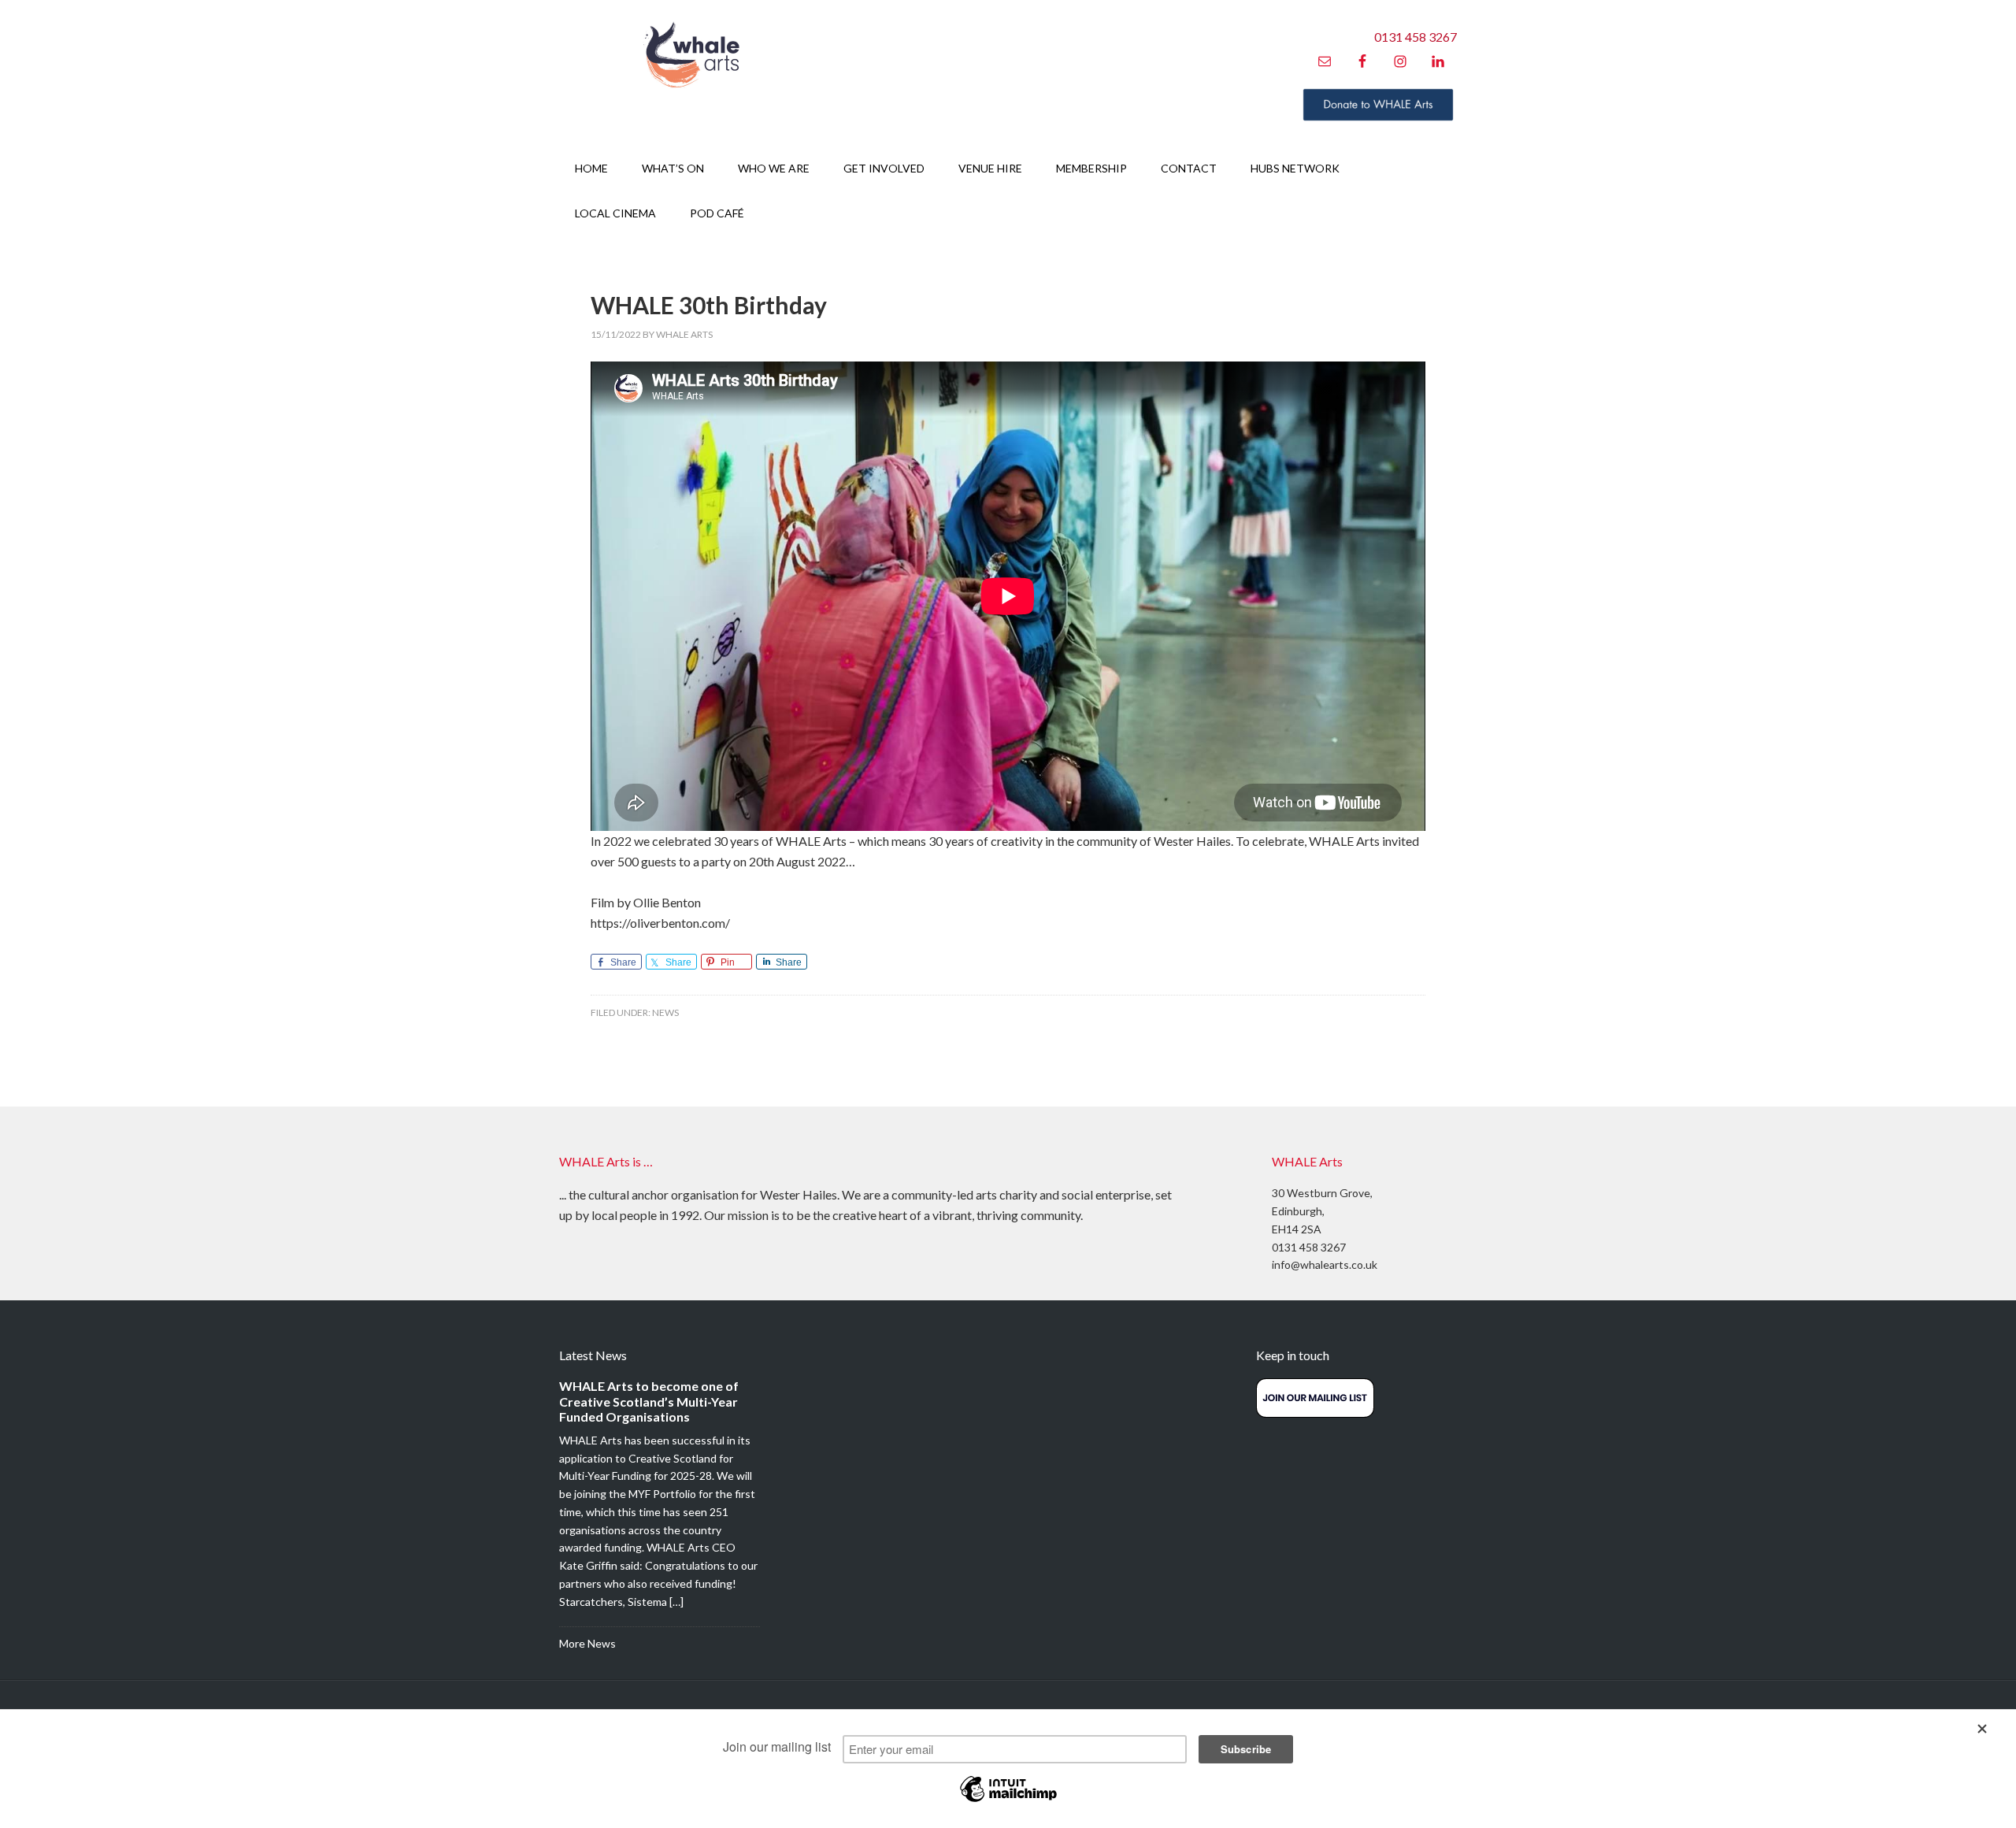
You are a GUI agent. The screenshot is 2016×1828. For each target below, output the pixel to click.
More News (587, 1643)
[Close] (1989, 1730)
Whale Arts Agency (693, 55)
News (665, 1012)
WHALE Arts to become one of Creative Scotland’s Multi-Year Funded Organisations (649, 1401)
